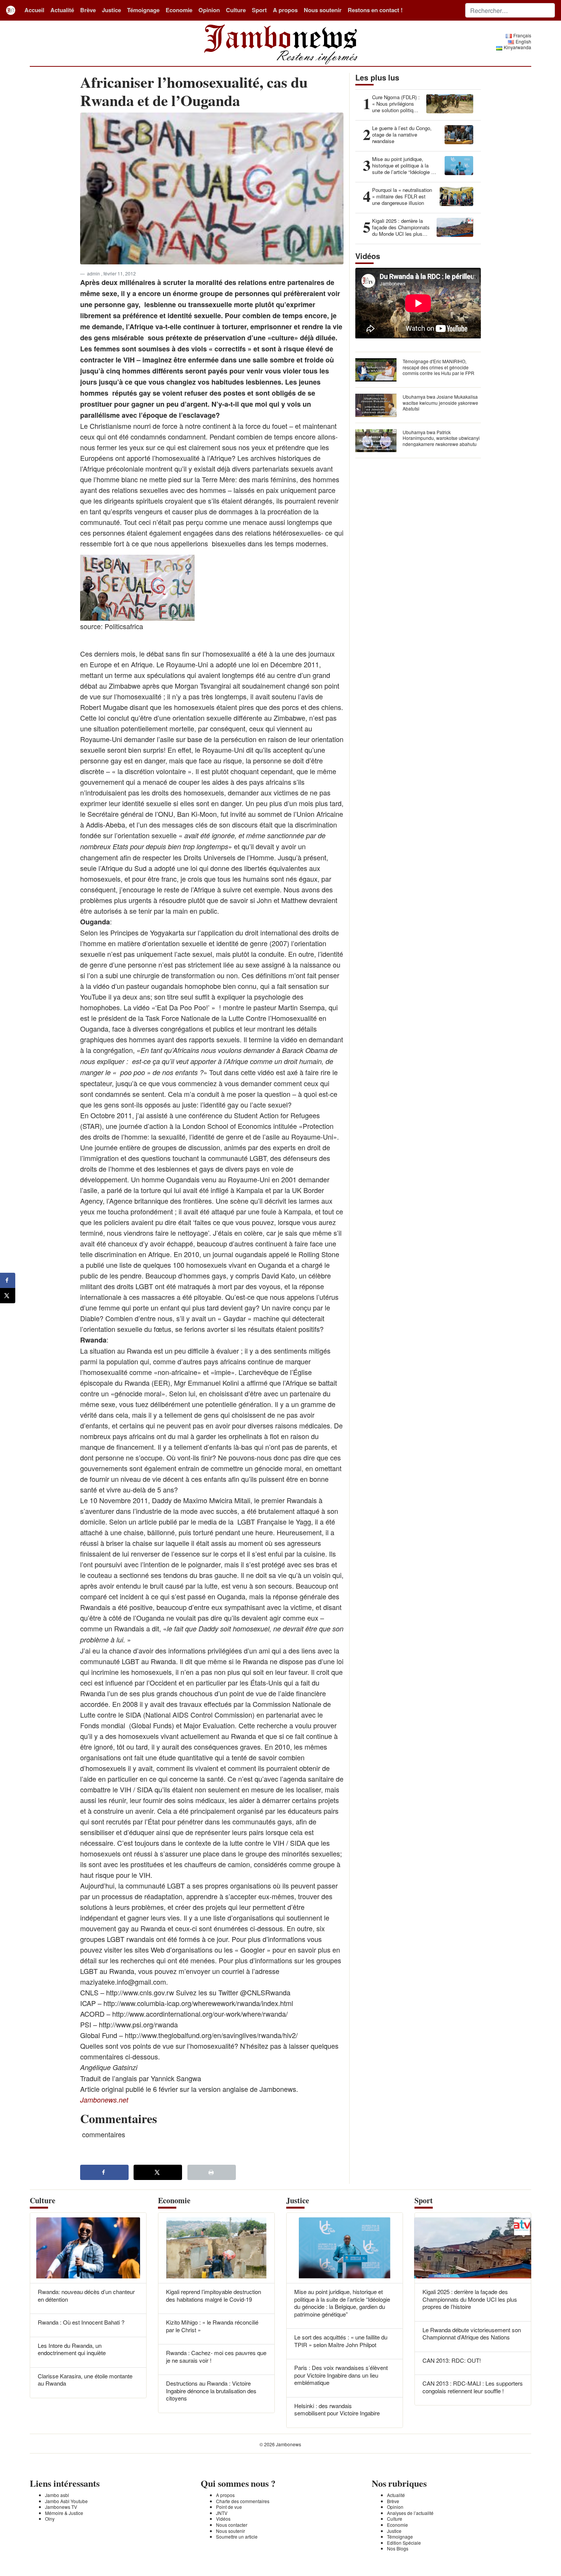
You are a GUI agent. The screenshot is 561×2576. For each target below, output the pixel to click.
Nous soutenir (323, 10)
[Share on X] (158, 2172)
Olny (50, 2519)
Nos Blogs (398, 2548)
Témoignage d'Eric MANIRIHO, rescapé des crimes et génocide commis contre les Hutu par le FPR (438, 367)
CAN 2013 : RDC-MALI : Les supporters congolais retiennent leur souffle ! (473, 2387)
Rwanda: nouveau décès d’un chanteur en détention (86, 2295)
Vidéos (223, 2519)
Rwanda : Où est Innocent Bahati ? (81, 2322)
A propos (285, 10)
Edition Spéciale (404, 2543)
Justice (111, 10)
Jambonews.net (104, 2100)
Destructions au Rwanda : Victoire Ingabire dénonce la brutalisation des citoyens (211, 2391)
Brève (88, 10)
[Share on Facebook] (104, 2172)
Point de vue (229, 2507)
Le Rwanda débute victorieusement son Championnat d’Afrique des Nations (472, 2334)
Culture (236, 10)
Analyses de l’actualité (410, 2513)
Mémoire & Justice (64, 2513)
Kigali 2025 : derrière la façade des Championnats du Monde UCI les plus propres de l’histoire (470, 2299)
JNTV (222, 2513)
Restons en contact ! (375, 10)
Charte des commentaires (243, 2501)
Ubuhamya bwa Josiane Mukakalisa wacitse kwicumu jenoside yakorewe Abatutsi (440, 402)
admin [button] (94, 273)
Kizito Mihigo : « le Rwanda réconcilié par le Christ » (212, 2326)
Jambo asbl (57, 2495)
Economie (179, 10)
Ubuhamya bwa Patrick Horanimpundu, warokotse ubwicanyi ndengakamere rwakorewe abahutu (441, 438)
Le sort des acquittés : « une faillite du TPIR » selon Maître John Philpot (341, 2341)
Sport (259, 10)
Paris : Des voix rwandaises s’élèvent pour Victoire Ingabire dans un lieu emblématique (341, 2375)
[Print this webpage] (212, 2172)
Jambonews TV (61, 2507)
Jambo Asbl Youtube (66, 2501)
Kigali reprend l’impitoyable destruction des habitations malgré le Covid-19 (214, 2295)
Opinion (209, 10)
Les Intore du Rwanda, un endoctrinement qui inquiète (72, 2349)
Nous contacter (232, 2525)
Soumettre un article (237, 2537)
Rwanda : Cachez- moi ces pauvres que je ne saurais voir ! (216, 2356)
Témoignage (143, 10)
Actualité (62, 10)
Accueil (34, 10)
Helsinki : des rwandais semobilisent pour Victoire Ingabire (337, 2409)
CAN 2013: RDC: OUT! (452, 2360)
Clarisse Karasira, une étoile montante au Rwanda (85, 2380)
